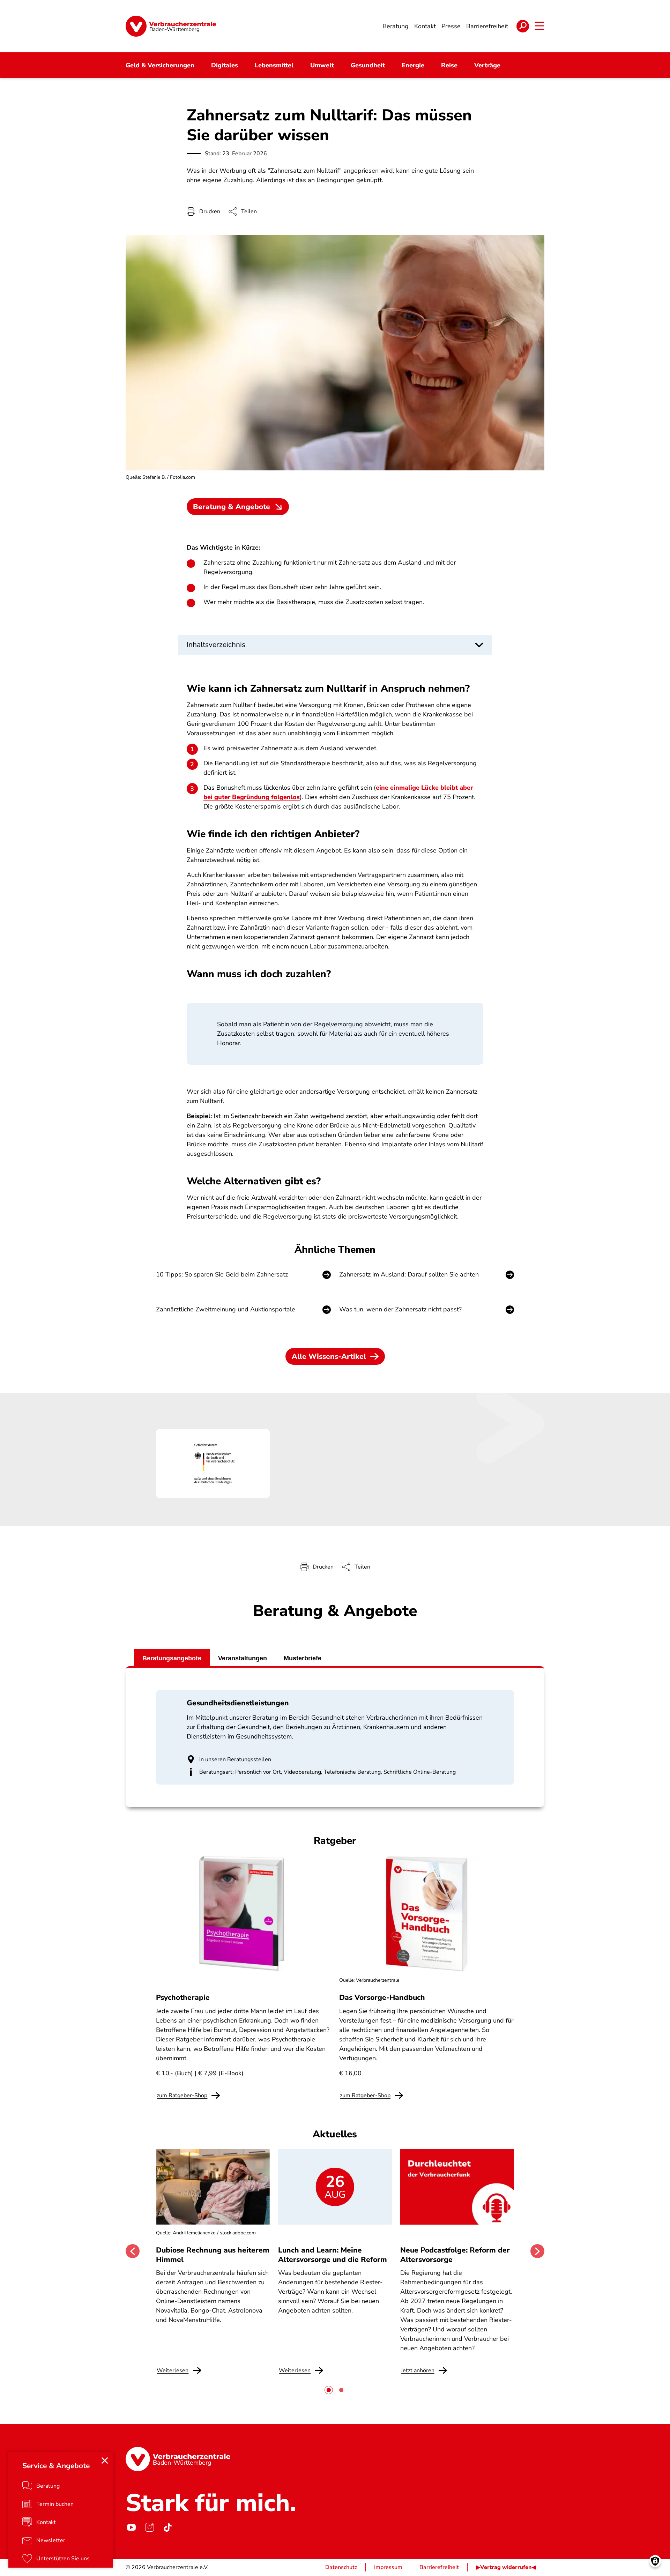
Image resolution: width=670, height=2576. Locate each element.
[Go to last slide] (133, 2251)
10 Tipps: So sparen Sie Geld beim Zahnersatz (222, 1274)
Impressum (388, 2567)
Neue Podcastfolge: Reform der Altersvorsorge (455, 2255)
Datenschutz (341, 2567)
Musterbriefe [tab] (303, 1658)
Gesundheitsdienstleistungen (238, 1703)
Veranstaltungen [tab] (243, 1658)
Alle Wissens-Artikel (329, 1356)
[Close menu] (105, 2460)
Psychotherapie (183, 1997)
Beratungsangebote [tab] (172, 1658)
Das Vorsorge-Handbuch (382, 1997)
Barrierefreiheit (439, 2567)
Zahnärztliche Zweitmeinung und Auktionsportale (226, 1309)
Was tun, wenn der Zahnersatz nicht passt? (400, 1309)
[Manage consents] (655, 2561)
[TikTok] (167, 2527)
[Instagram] (149, 2527)
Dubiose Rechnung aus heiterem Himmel (213, 2255)
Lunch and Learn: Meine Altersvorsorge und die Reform (333, 2255)
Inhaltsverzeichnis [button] (216, 645)
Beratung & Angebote (232, 507)
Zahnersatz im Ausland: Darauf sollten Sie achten (409, 1274)
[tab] (329, 2390)
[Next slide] (537, 2251)
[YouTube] (131, 2527)
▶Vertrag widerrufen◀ (506, 2567)
